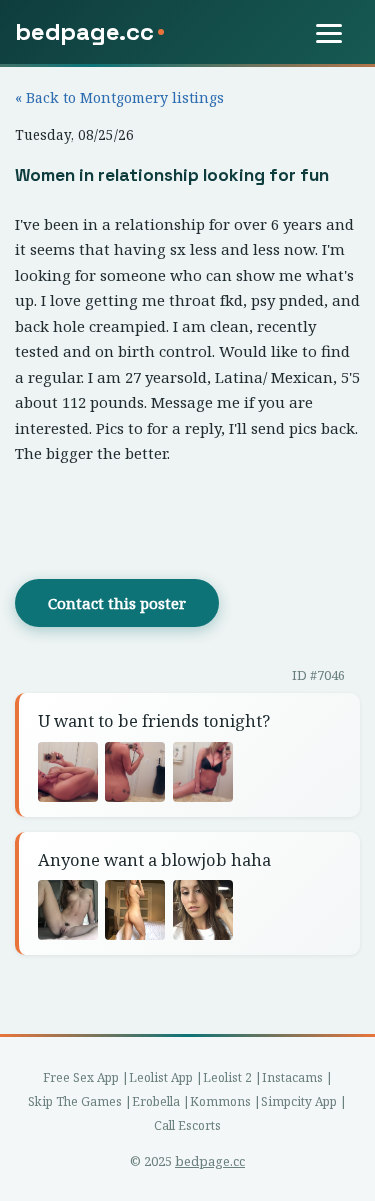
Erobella (156, 1101)
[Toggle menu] (338, 33)
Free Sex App (81, 1077)
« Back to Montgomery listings (119, 97)
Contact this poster (117, 603)
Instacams (292, 1077)
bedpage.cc (210, 1161)
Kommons (220, 1101)
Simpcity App (299, 1101)
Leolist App (161, 1077)
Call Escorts (187, 1125)
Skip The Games (75, 1101)
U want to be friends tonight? (154, 720)
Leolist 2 (227, 1077)
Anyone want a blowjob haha (154, 859)
